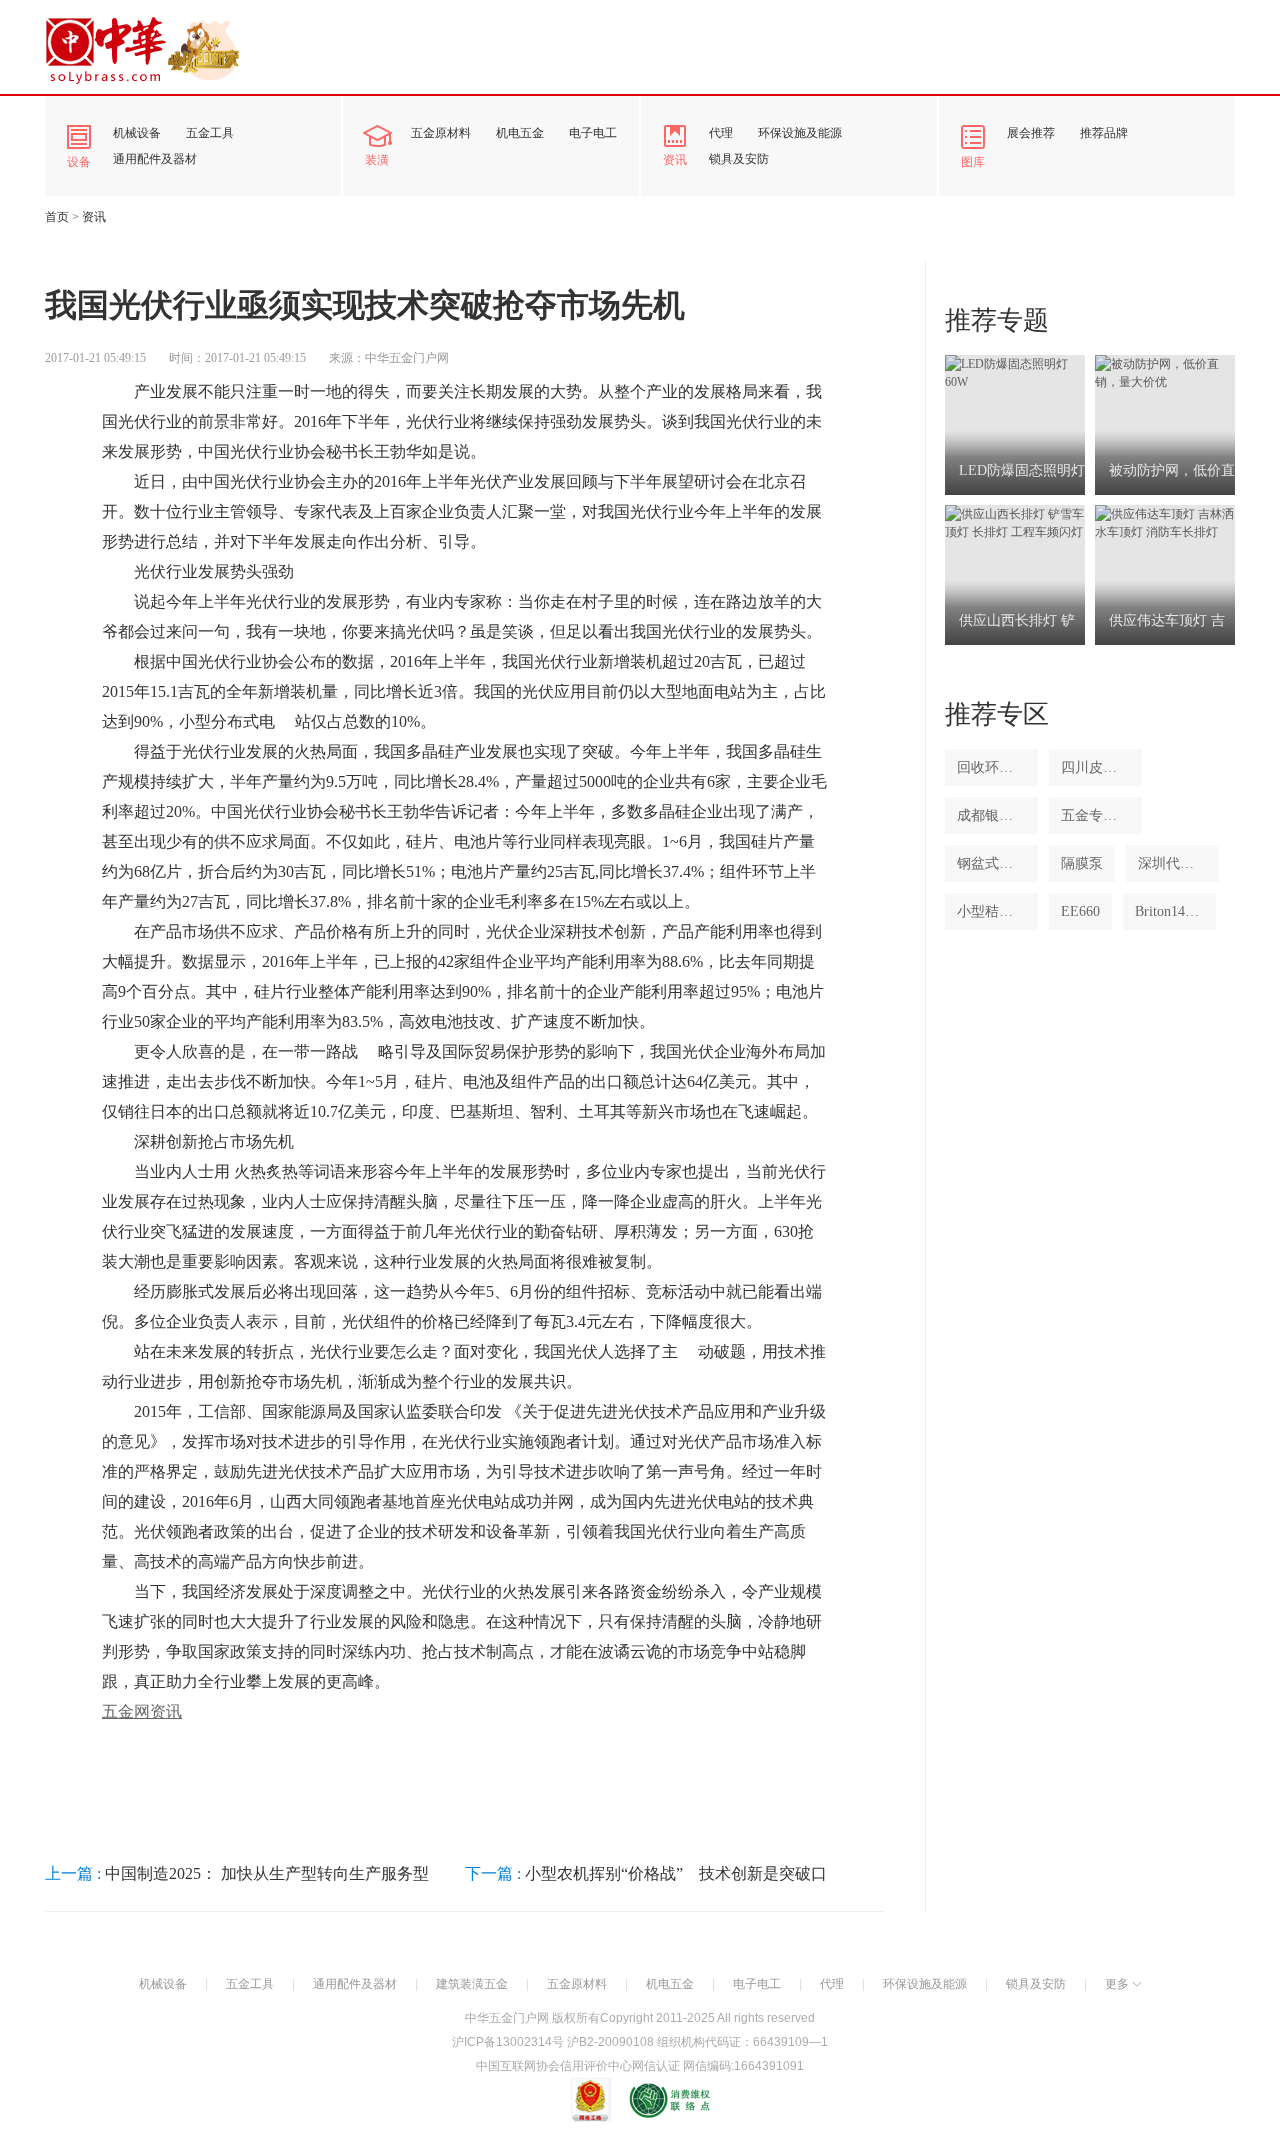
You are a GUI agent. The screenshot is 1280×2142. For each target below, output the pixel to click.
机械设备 (137, 133)
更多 (1117, 1984)
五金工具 (210, 133)
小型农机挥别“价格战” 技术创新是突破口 (676, 1873)
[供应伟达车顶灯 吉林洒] (1165, 522)
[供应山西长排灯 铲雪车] (1015, 522)
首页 (57, 217)
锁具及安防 (739, 159)
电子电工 (593, 133)
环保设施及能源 (800, 133)
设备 (79, 162)
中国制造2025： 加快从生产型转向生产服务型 (267, 1873)
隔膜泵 (1082, 863)
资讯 (675, 160)
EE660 (1080, 911)
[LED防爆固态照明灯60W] (1015, 372)
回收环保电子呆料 (991, 767)
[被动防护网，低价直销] (1165, 372)
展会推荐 (1031, 133)
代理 (721, 133)
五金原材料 (441, 133)
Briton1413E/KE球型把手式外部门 (1169, 911)
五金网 (126, 1711)
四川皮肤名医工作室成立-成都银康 (1095, 767)
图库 (973, 162)
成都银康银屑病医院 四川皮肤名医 (991, 815)
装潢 (377, 160)
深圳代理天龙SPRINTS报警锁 (1172, 863)
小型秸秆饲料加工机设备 (991, 911)
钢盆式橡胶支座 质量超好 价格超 (991, 863)
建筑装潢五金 (472, 1984)
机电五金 (520, 133)
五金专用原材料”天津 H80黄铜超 (1095, 815)
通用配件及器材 (155, 159)
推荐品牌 (1104, 133)
